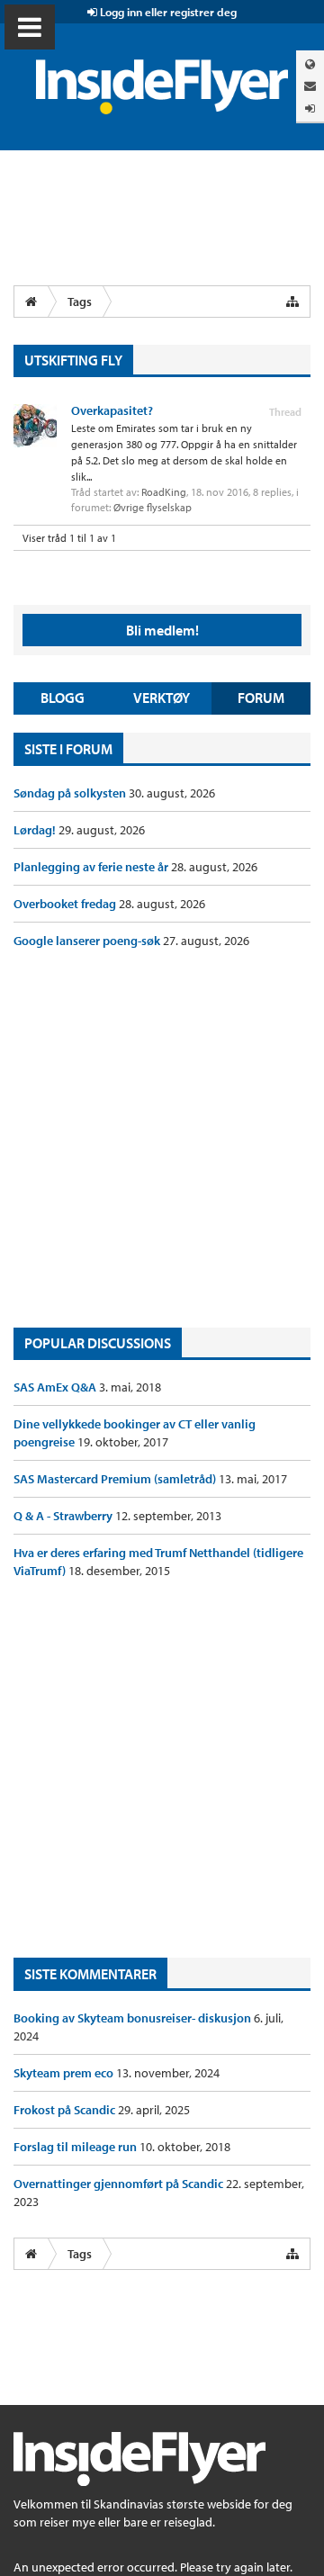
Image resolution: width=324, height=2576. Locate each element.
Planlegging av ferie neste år (92, 867)
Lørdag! (36, 830)
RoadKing (164, 492)
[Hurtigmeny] (292, 302)
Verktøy (162, 698)
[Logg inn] (310, 108)
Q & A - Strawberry (64, 1516)
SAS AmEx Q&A (56, 1387)
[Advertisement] (162, 1139)
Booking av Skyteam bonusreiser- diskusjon (134, 2018)
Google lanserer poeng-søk (88, 941)
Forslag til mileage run (76, 2147)
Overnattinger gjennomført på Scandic (120, 2184)
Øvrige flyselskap (153, 507)
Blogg (63, 698)
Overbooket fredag (66, 904)
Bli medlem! (162, 630)
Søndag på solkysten (71, 793)
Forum (261, 698)
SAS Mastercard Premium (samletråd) (116, 1479)
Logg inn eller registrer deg (167, 12)
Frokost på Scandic (66, 2110)
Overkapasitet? (112, 410)
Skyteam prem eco (65, 2073)
